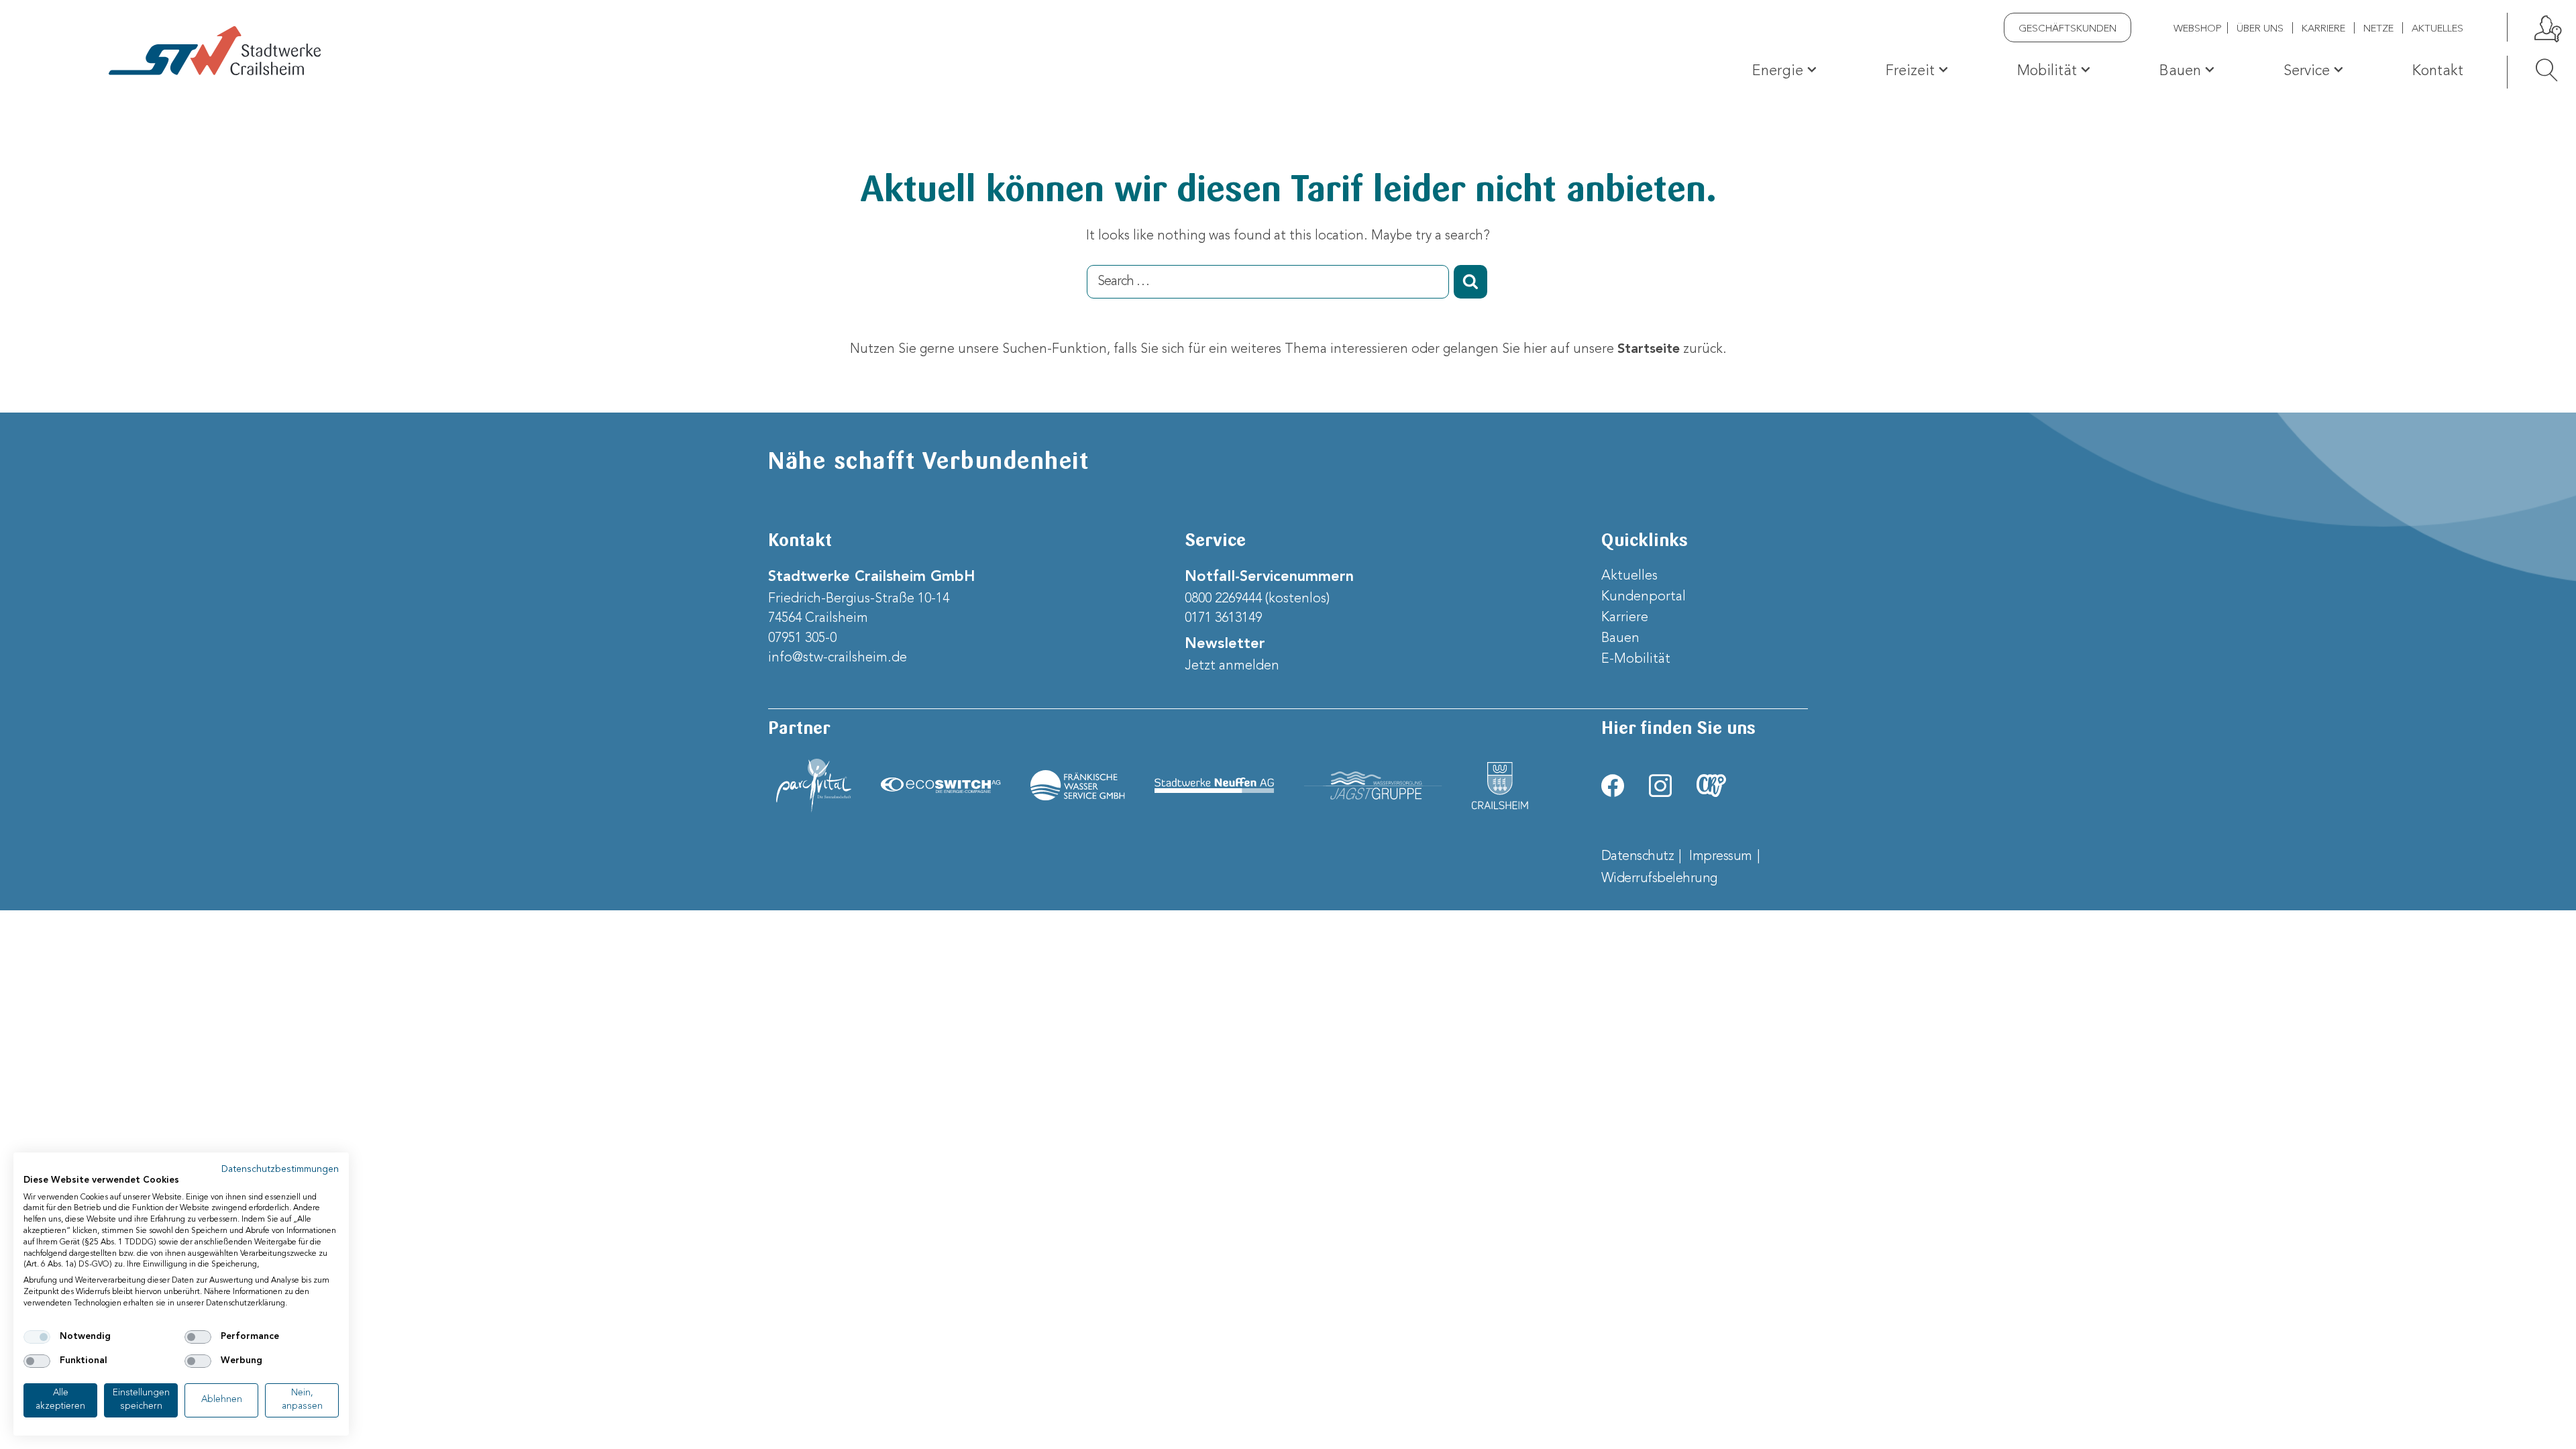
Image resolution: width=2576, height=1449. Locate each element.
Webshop (2198, 29)
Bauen (2180, 71)
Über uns (2260, 29)
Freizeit (1910, 71)
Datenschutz (1638, 857)
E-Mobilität (1636, 659)
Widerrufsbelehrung (1659, 879)
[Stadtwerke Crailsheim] (215, 51)
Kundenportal (1644, 597)
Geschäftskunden (2068, 29)
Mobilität (2047, 71)
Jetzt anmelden (1232, 666)
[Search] (2533, 70)
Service (2307, 71)
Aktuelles (2437, 29)
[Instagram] (1660, 786)
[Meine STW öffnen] (2546, 27)
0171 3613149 (1223, 619)
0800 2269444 (1223, 599)
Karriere (2323, 29)
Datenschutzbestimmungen (280, 1170)
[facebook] (1613, 786)
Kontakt (2438, 71)
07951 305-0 (802, 639)
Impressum (1721, 857)
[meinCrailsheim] (1711, 786)
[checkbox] (37, 1337)
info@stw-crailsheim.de (838, 658)
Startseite (1649, 350)
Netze (2378, 29)
